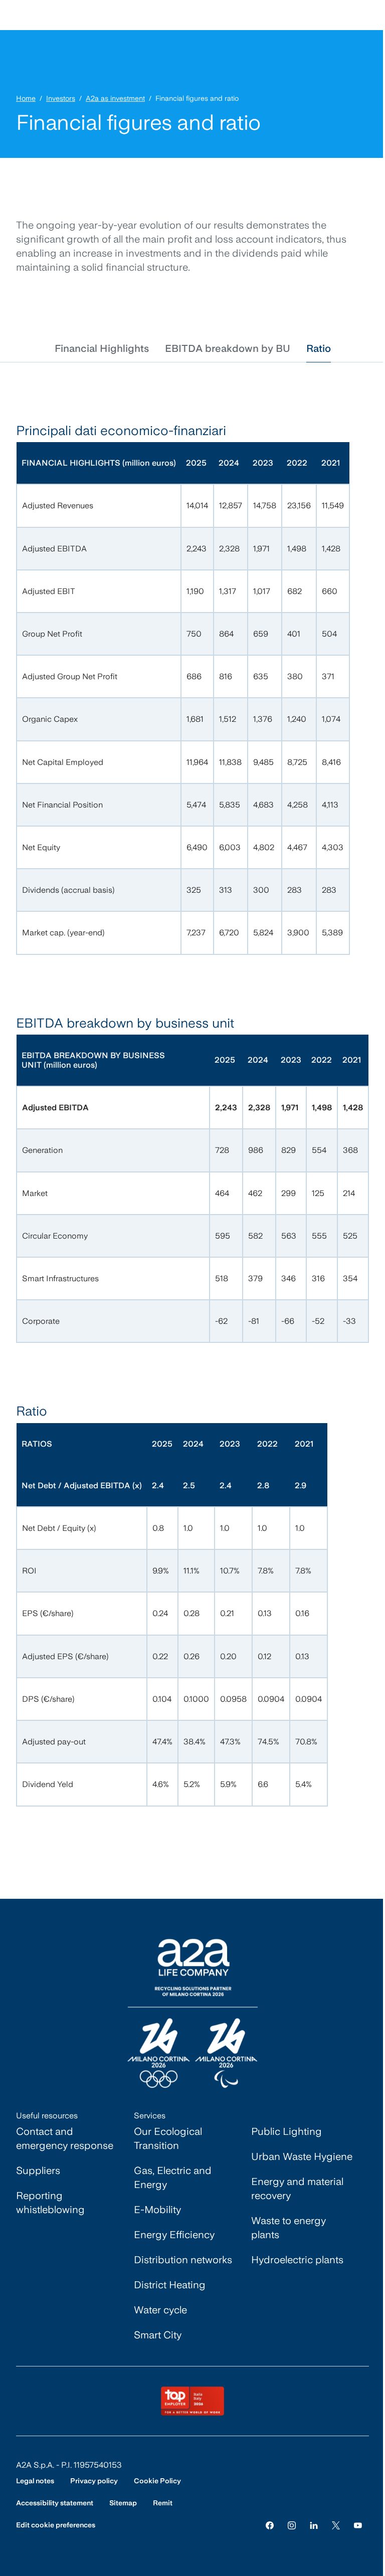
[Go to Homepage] (192, 2013)
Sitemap (123, 2503)
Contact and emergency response (65, 2138)
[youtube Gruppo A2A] (358, 2525)
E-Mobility (157, 2210)
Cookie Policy (157, 2481)
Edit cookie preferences (56, 2525)
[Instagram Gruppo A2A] (292, 2525)
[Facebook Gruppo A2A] (270, 2525)
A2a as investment (115, 98)
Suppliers (38, 2170)
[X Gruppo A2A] (336, 2525)
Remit (163, 2503)
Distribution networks (183, 2260)
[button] (102, 348)
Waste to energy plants (288, 2228)
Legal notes (35, 2481)
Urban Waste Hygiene (302, 2156)
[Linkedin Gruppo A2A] (314, 2525)
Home (26, 98)
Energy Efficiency (174, 2235)
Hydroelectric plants (297, 2260)
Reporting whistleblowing (50, 2203)
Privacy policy (94, 2481)
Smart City (158, 2335)
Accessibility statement (55, 2503)
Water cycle (160, 2310)
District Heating (170, 2285)
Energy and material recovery (297, 2189)
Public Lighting (286, 2131)
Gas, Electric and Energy (173, 2177)
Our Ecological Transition (168, 2138)
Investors (61, 98)
